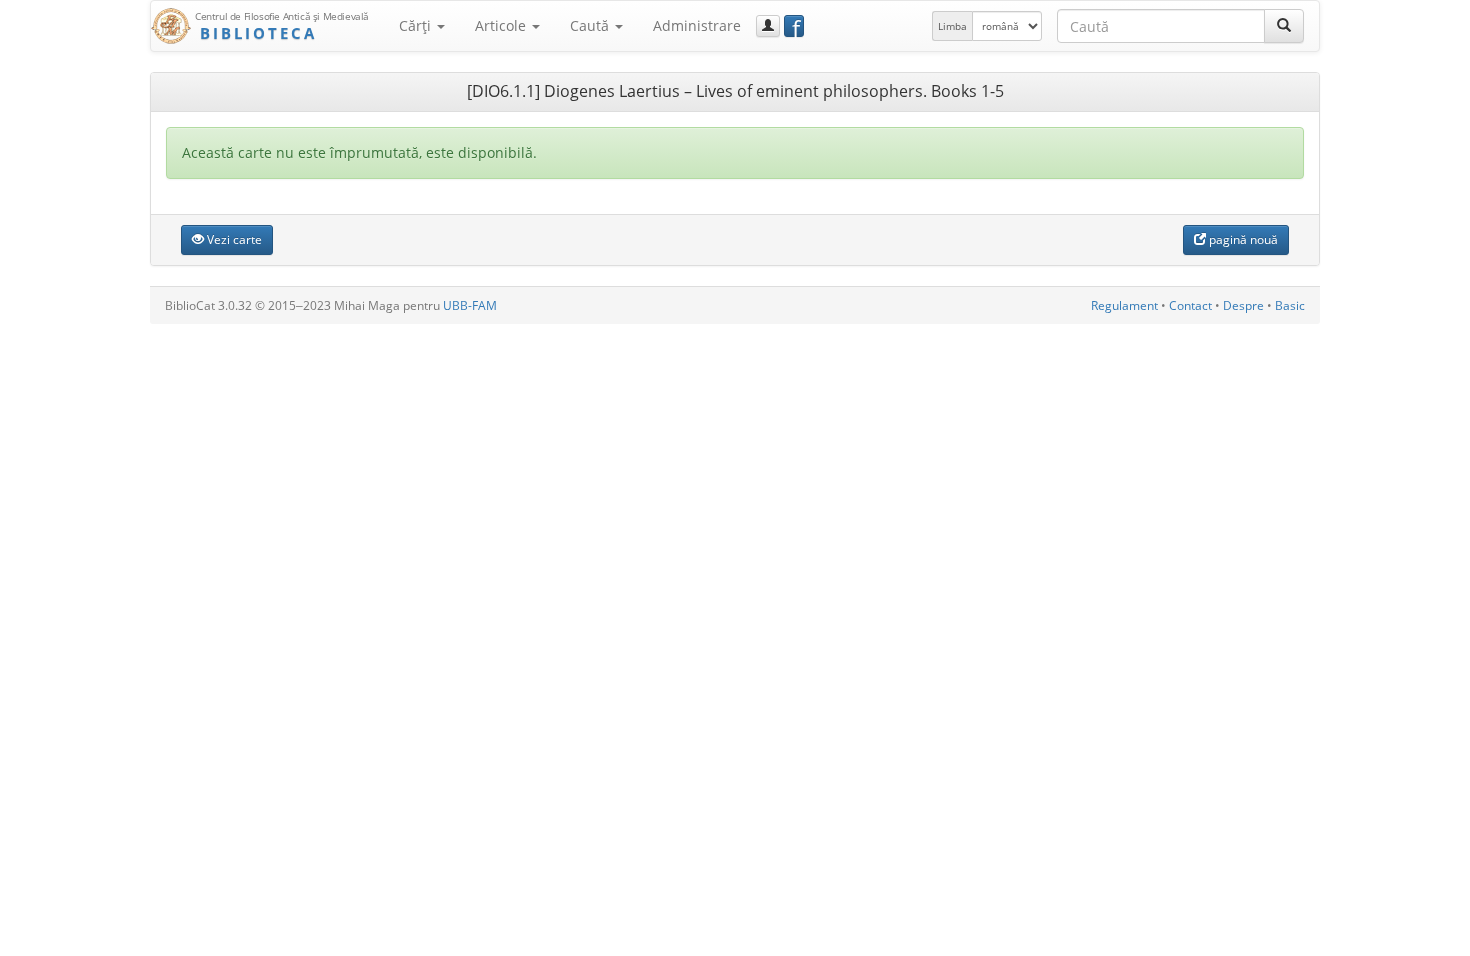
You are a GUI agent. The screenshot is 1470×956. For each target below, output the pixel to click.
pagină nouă (1242, 239)
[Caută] (1284, 26)
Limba (952, 26)
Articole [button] (502, 25)
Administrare (697, 25)
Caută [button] (591, 25)
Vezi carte (233, 239)
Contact (1190, 305)
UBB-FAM (470, 305)
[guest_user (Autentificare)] (768, 26)
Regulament (1124, 305)
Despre (1243, 305)
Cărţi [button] (417, 25)
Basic (1290, 305)
